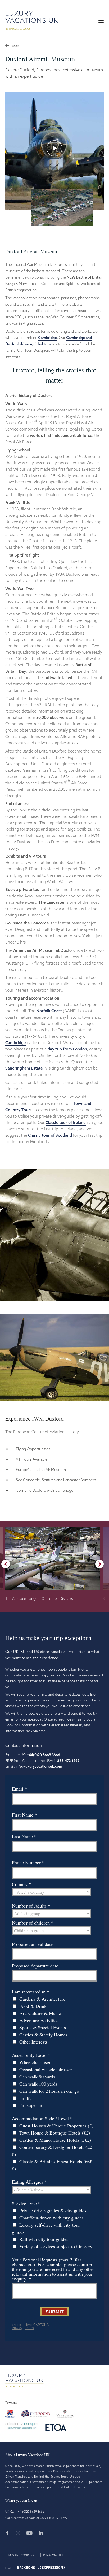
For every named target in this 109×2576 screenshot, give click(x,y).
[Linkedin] (41, 2534)
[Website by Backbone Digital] (26, 2568)
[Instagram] (21, 2534)
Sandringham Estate (24, 1068)
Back (15, 46)
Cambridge (47, 338)
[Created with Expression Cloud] (52, 2568)
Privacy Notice (54, 2555)
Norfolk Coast (49, 1011)
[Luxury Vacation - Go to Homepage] (32, 21)
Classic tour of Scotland (50, 1135)
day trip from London (67, 1049)
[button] (101, 21)
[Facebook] (10, 2534)
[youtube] (32, 2534)
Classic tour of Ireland (66, 1122)
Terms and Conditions (21, 2555)
